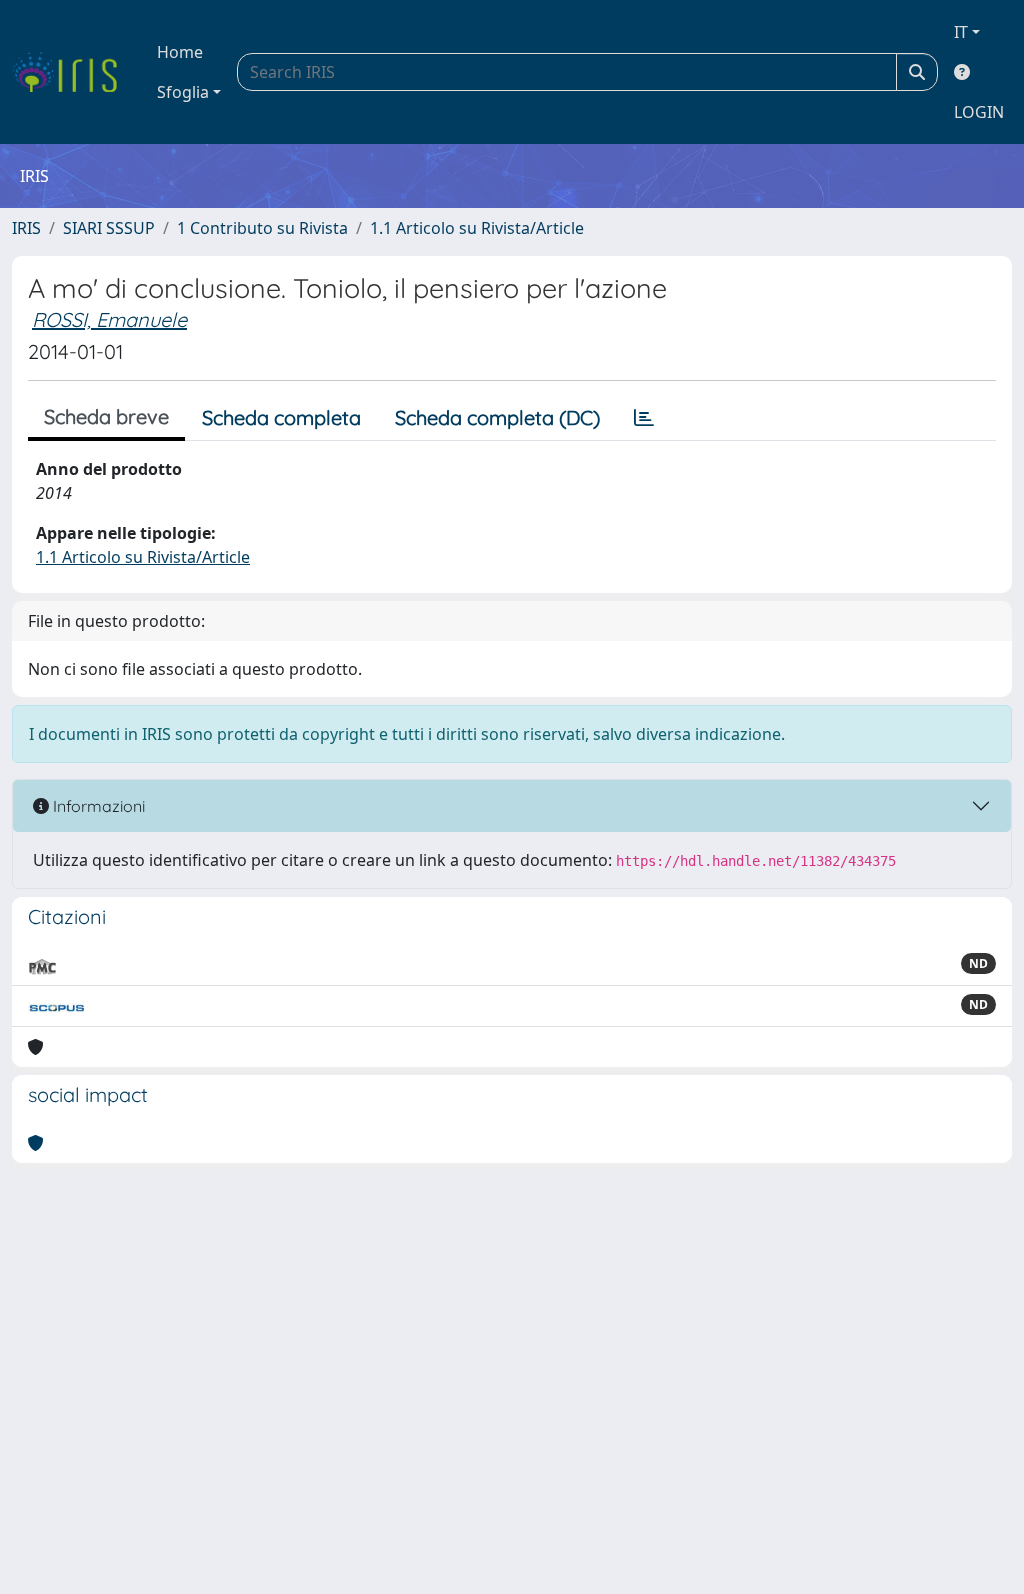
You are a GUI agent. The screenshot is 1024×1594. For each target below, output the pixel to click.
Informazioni (97, 806)
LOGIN (979, 112)
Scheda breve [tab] (106, 416)
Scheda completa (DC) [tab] (497, 417)
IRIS (26, 228)
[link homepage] (72, 72)
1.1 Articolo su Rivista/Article (477, 228)
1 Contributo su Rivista (262, 228)
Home (180, 52)
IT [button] (961, 32)
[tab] (644, 418)
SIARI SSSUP (109, 228)
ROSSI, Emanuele (109, 319)
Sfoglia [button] (183, 92)
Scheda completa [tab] (281, 417)
